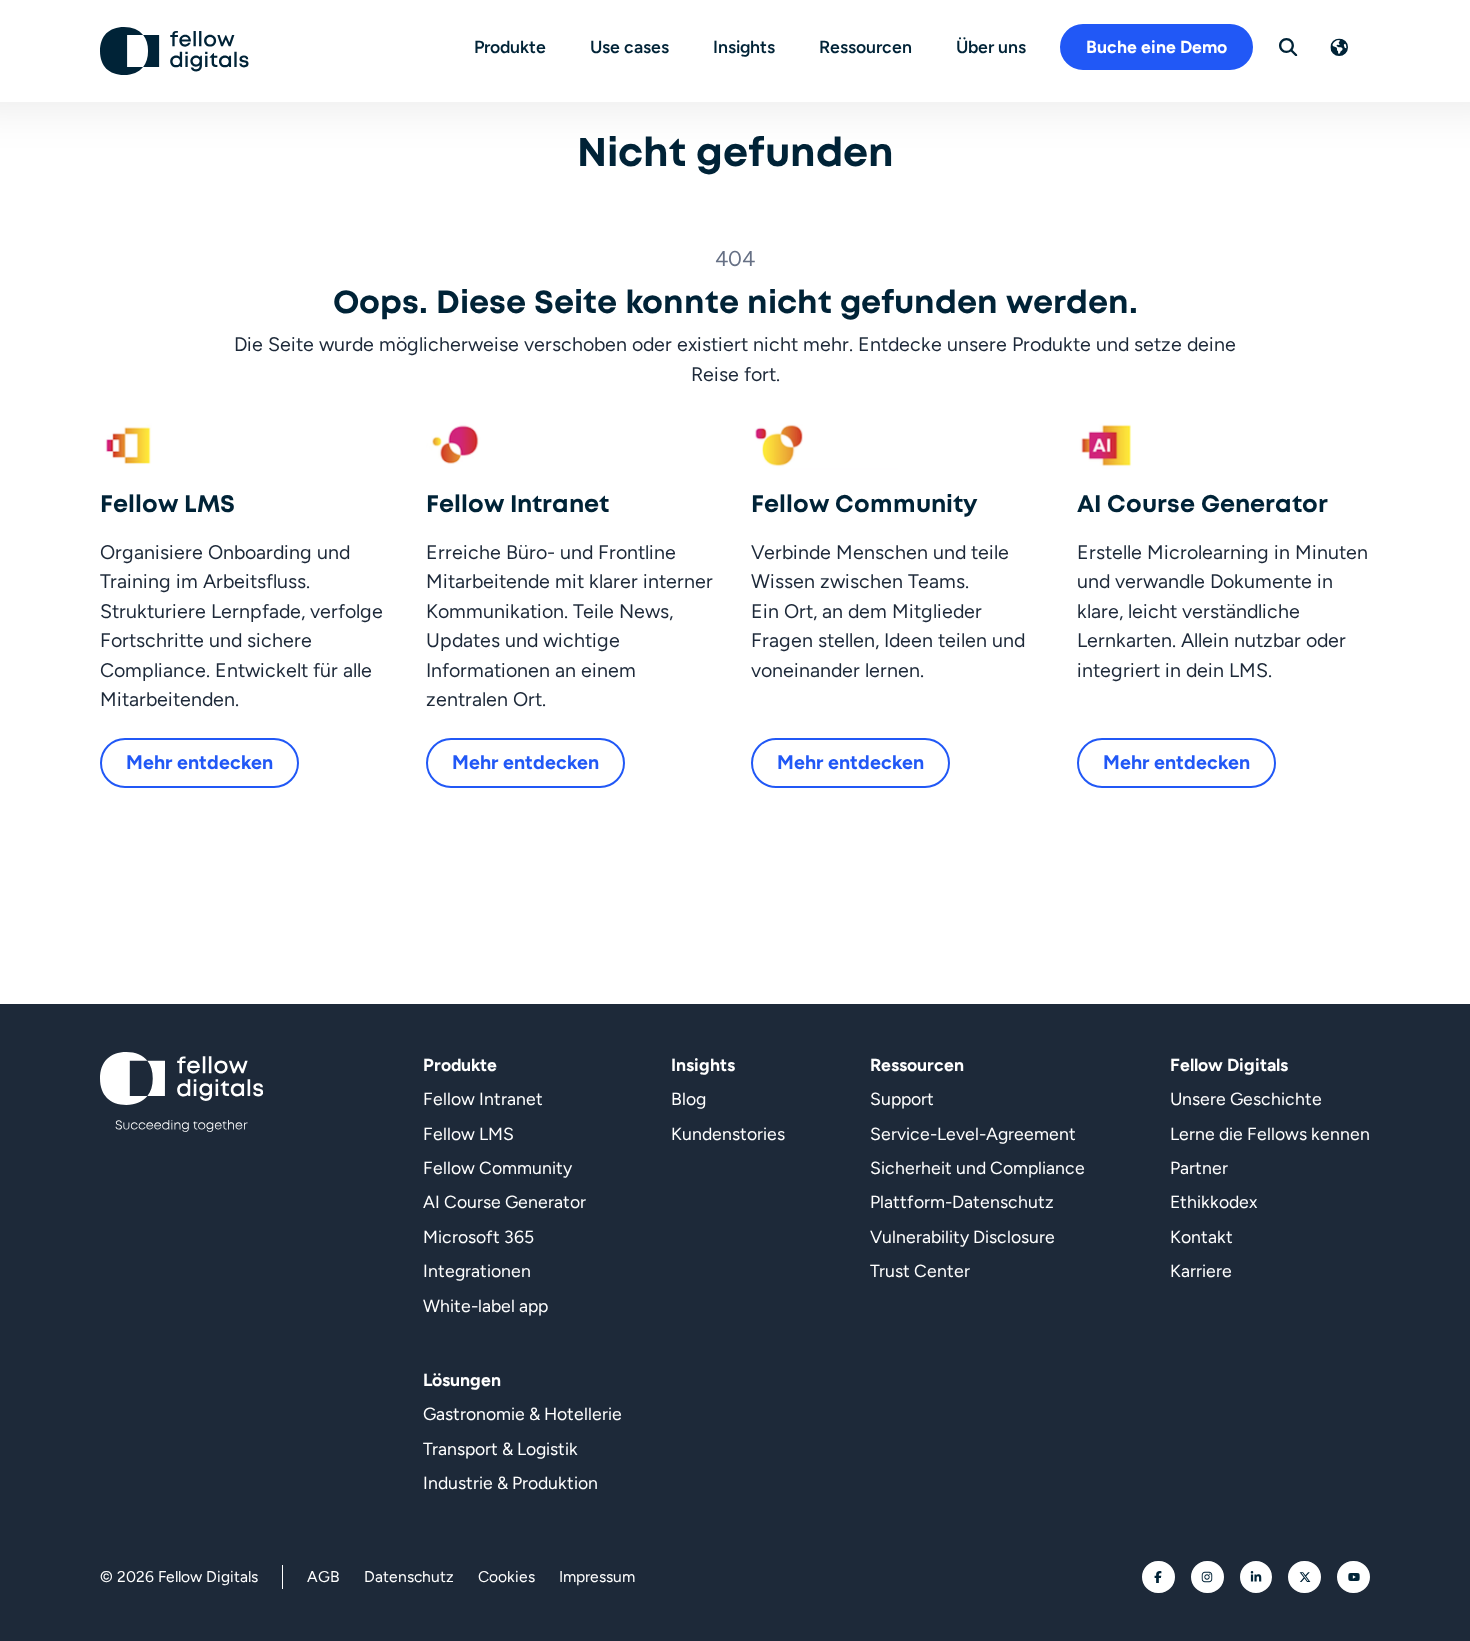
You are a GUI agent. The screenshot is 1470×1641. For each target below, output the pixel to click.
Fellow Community (497, 1167)
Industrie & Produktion (510, 1482)
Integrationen (477, 1270)
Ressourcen (865, 46)
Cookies (506, 1576)
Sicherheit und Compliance (977, 1167)
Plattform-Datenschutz (962, 1201)
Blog (688, 1098)
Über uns (991, 46)
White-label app (485, 1305)
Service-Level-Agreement (973, 1133)
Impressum (597, 1576)
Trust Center (920, 1270)
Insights (744, 46)
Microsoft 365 (478, 1236)
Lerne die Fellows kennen (1270, 1133)
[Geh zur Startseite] (175, 51)
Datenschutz (409, 1576)
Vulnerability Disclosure (962, 1236)
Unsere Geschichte (1246, 1098)
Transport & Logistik (500, 1448)
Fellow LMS (468, 1133)
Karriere (1201, 1270)
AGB (323, 1576)
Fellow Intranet (483, 1098)
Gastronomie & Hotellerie (522, 1413)
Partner (1199, 1167)
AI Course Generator (504, 1201)
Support (902, 1098)
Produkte (510, 46)
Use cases (629, 46)
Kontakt (1201, 1236)
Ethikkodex (1213, 1201)
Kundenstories (728, 1133)
